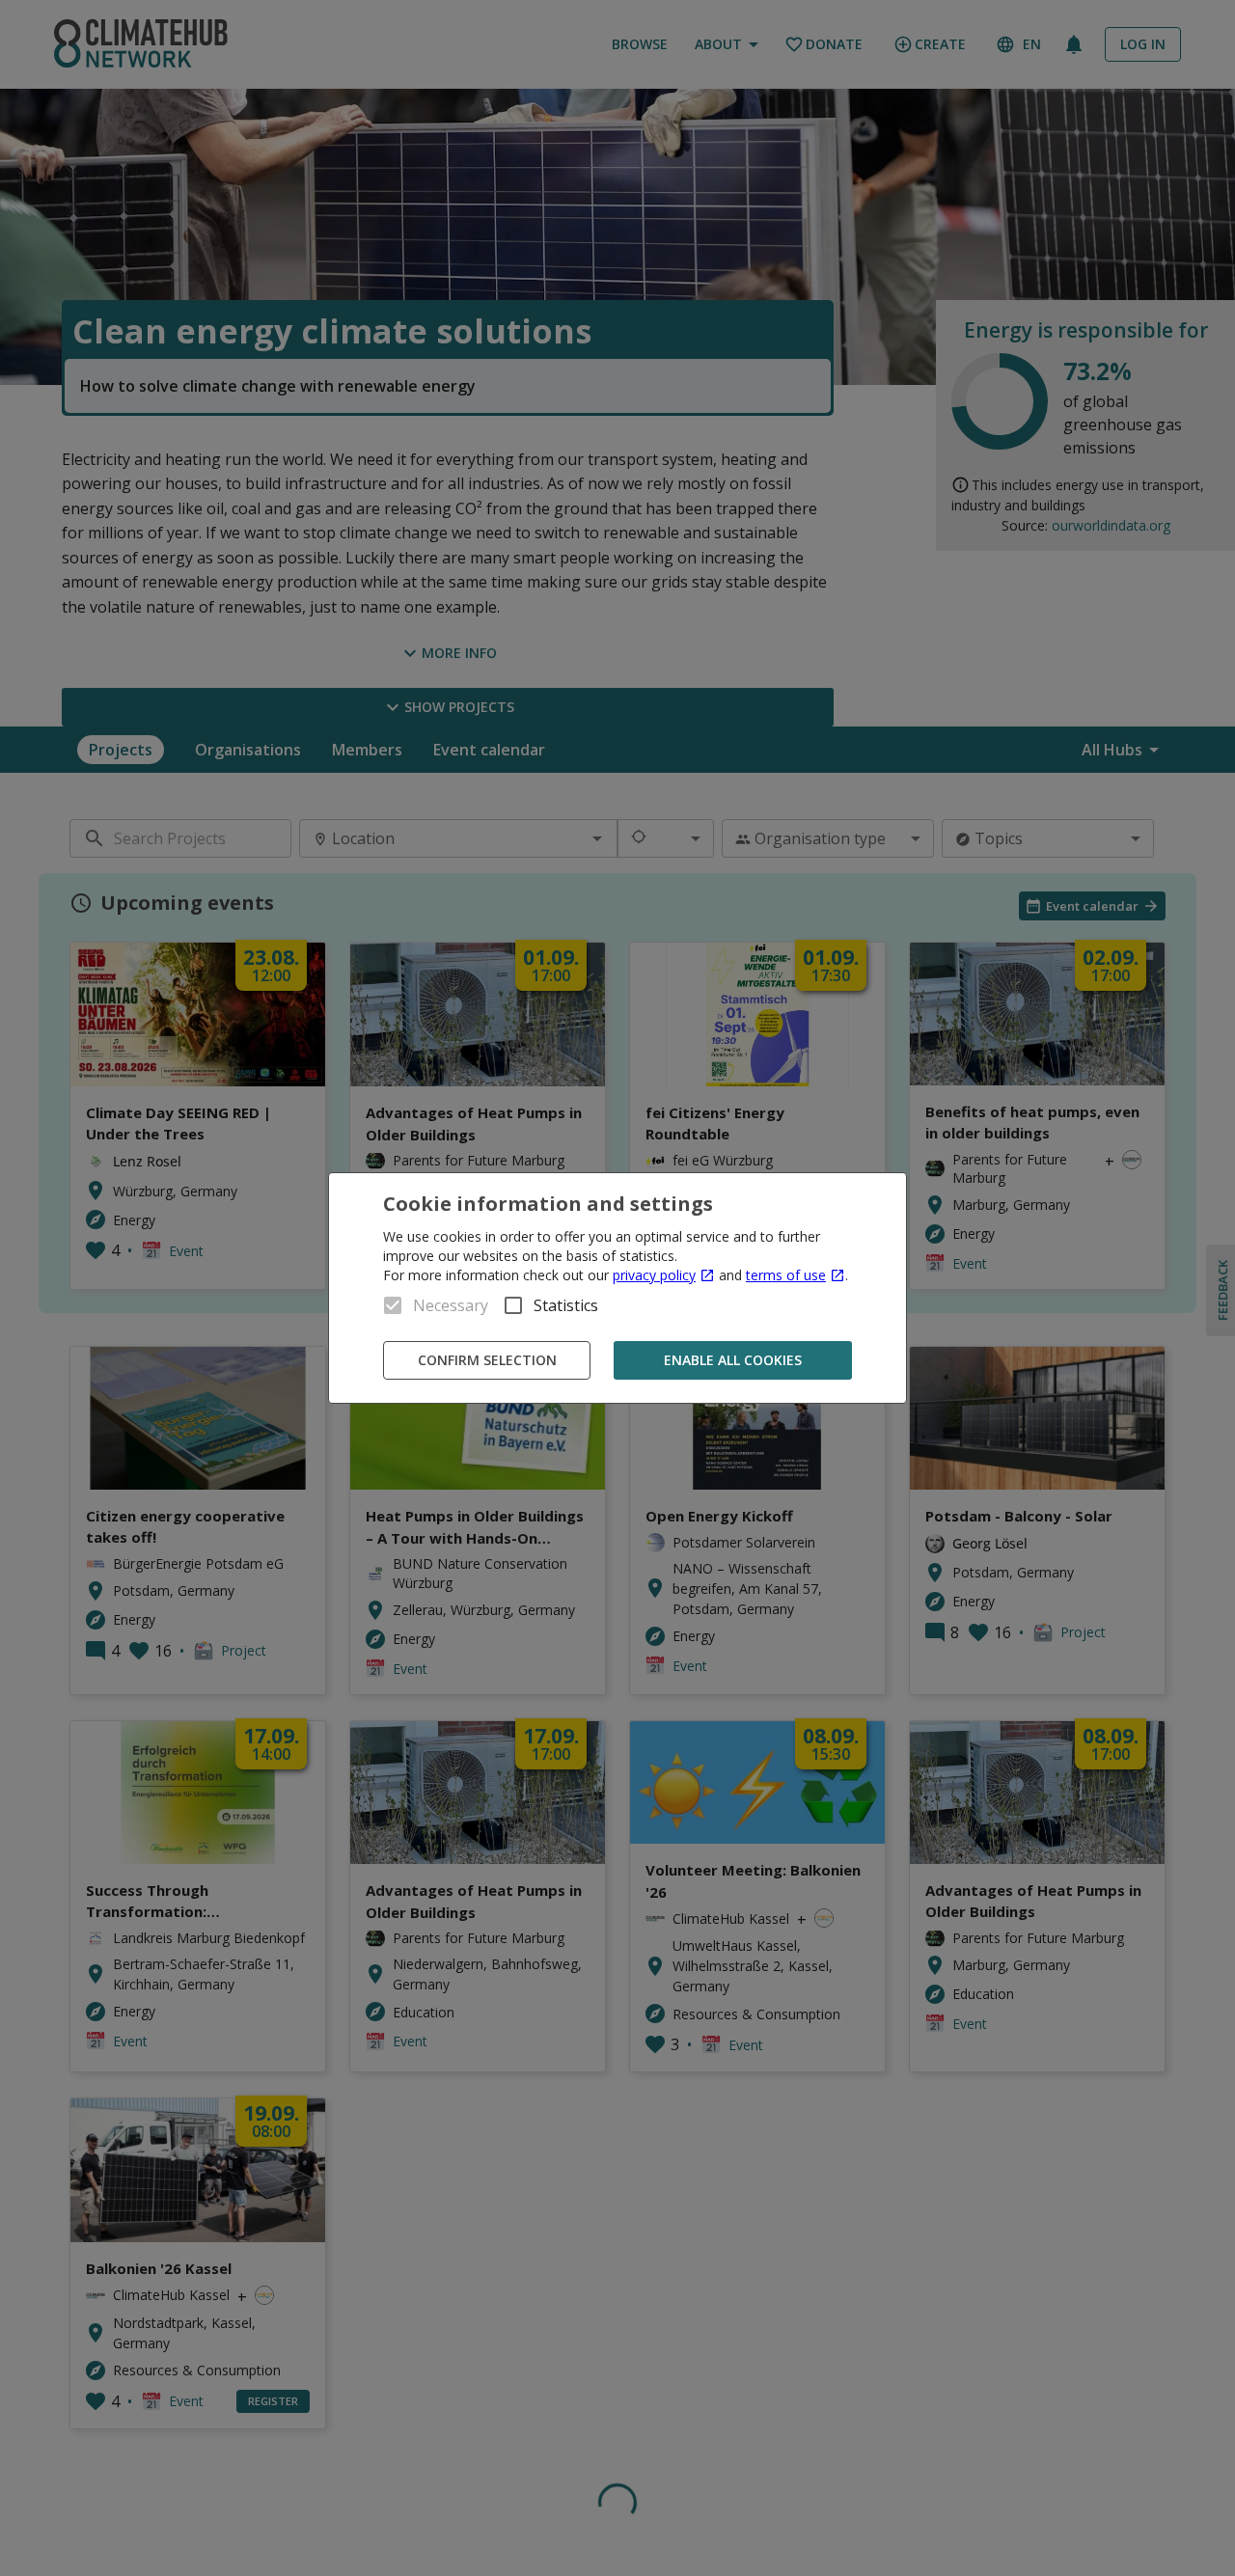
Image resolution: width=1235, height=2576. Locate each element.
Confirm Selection (487, 1360)
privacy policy (654, 1275)
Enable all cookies (733, 1360)
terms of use (786, 1275)
